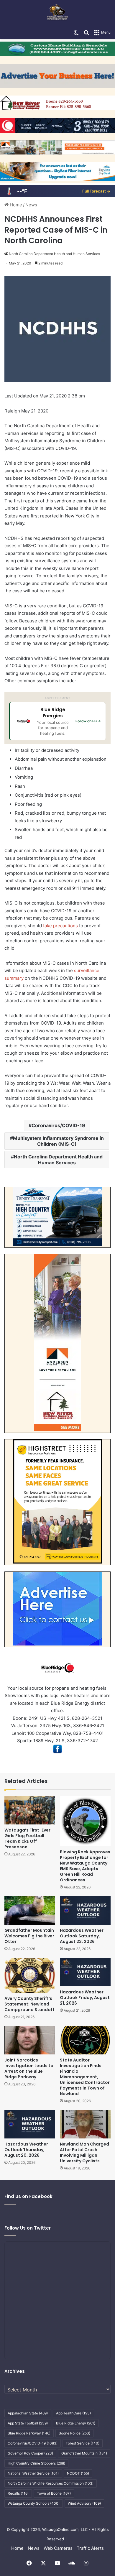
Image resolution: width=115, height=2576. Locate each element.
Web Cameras (58, 2548)
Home (15, 205)
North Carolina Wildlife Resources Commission (51, 2483)
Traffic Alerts (90, 2548)
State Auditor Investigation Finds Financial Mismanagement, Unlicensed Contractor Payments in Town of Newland (85, 2077)
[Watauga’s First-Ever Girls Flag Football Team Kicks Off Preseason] (30, 1810)
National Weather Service (33, 2473)
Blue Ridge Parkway (29, 2433)
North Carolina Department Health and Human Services (54, 254)
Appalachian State (28, 2413)
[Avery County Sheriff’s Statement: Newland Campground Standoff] (30, 1975)
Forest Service (83, 2443)
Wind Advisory (84, 2503)
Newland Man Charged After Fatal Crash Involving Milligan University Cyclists (84, 2152)
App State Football (28, 2423)
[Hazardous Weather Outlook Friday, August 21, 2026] (85, 1972)
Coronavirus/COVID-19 (58, 1125)
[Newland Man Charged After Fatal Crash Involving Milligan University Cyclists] (85, 2124)
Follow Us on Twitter (28, 2228)
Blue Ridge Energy (76, 2423)
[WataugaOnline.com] (57, 13)
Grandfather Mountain (84, 2453)
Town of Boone (54, 2493)
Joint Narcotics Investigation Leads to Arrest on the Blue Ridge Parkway (29, 2068)
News (31, 205)
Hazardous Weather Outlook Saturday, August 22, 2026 (82, 1936)
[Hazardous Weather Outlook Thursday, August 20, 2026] (30, 2124)
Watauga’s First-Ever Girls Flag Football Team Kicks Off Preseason (27, 1838)
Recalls (18, 2493)
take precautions (60, 926)
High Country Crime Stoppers (36, 2463)
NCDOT (78, 2473)
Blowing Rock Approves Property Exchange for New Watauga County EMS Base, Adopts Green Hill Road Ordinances (85, 1866)
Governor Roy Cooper (30, 2453)
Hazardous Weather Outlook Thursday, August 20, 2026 (26, 2150)
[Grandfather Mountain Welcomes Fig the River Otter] (30, 1910)
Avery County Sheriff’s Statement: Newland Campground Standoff (29, 2004)
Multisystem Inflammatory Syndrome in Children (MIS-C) (58, 1141)
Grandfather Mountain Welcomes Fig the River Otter (29, 1936)
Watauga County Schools (34, 2503)
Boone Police (74, 2433)
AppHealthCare (73, 2413)
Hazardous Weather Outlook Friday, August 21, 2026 (85, 1998)
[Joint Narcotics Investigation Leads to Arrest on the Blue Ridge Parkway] (30, 2040)
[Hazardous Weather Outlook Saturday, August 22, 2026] (85, 1910)
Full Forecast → (96, 191)
